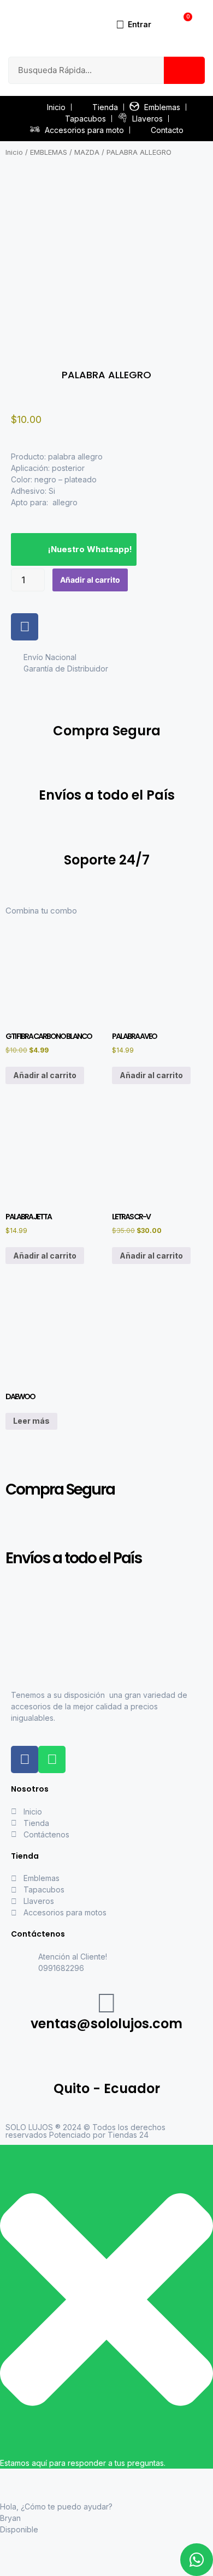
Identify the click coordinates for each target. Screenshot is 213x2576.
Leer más (31, 1421)
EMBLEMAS (49, 152)
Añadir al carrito (90, 580)
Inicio (14, 152)
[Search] (184, 70)
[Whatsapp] (52, 1759)
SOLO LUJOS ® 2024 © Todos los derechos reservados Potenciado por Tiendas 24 (85, 2131)
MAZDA (87, 152)
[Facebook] (25, 627)
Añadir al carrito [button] (45, 1075)
